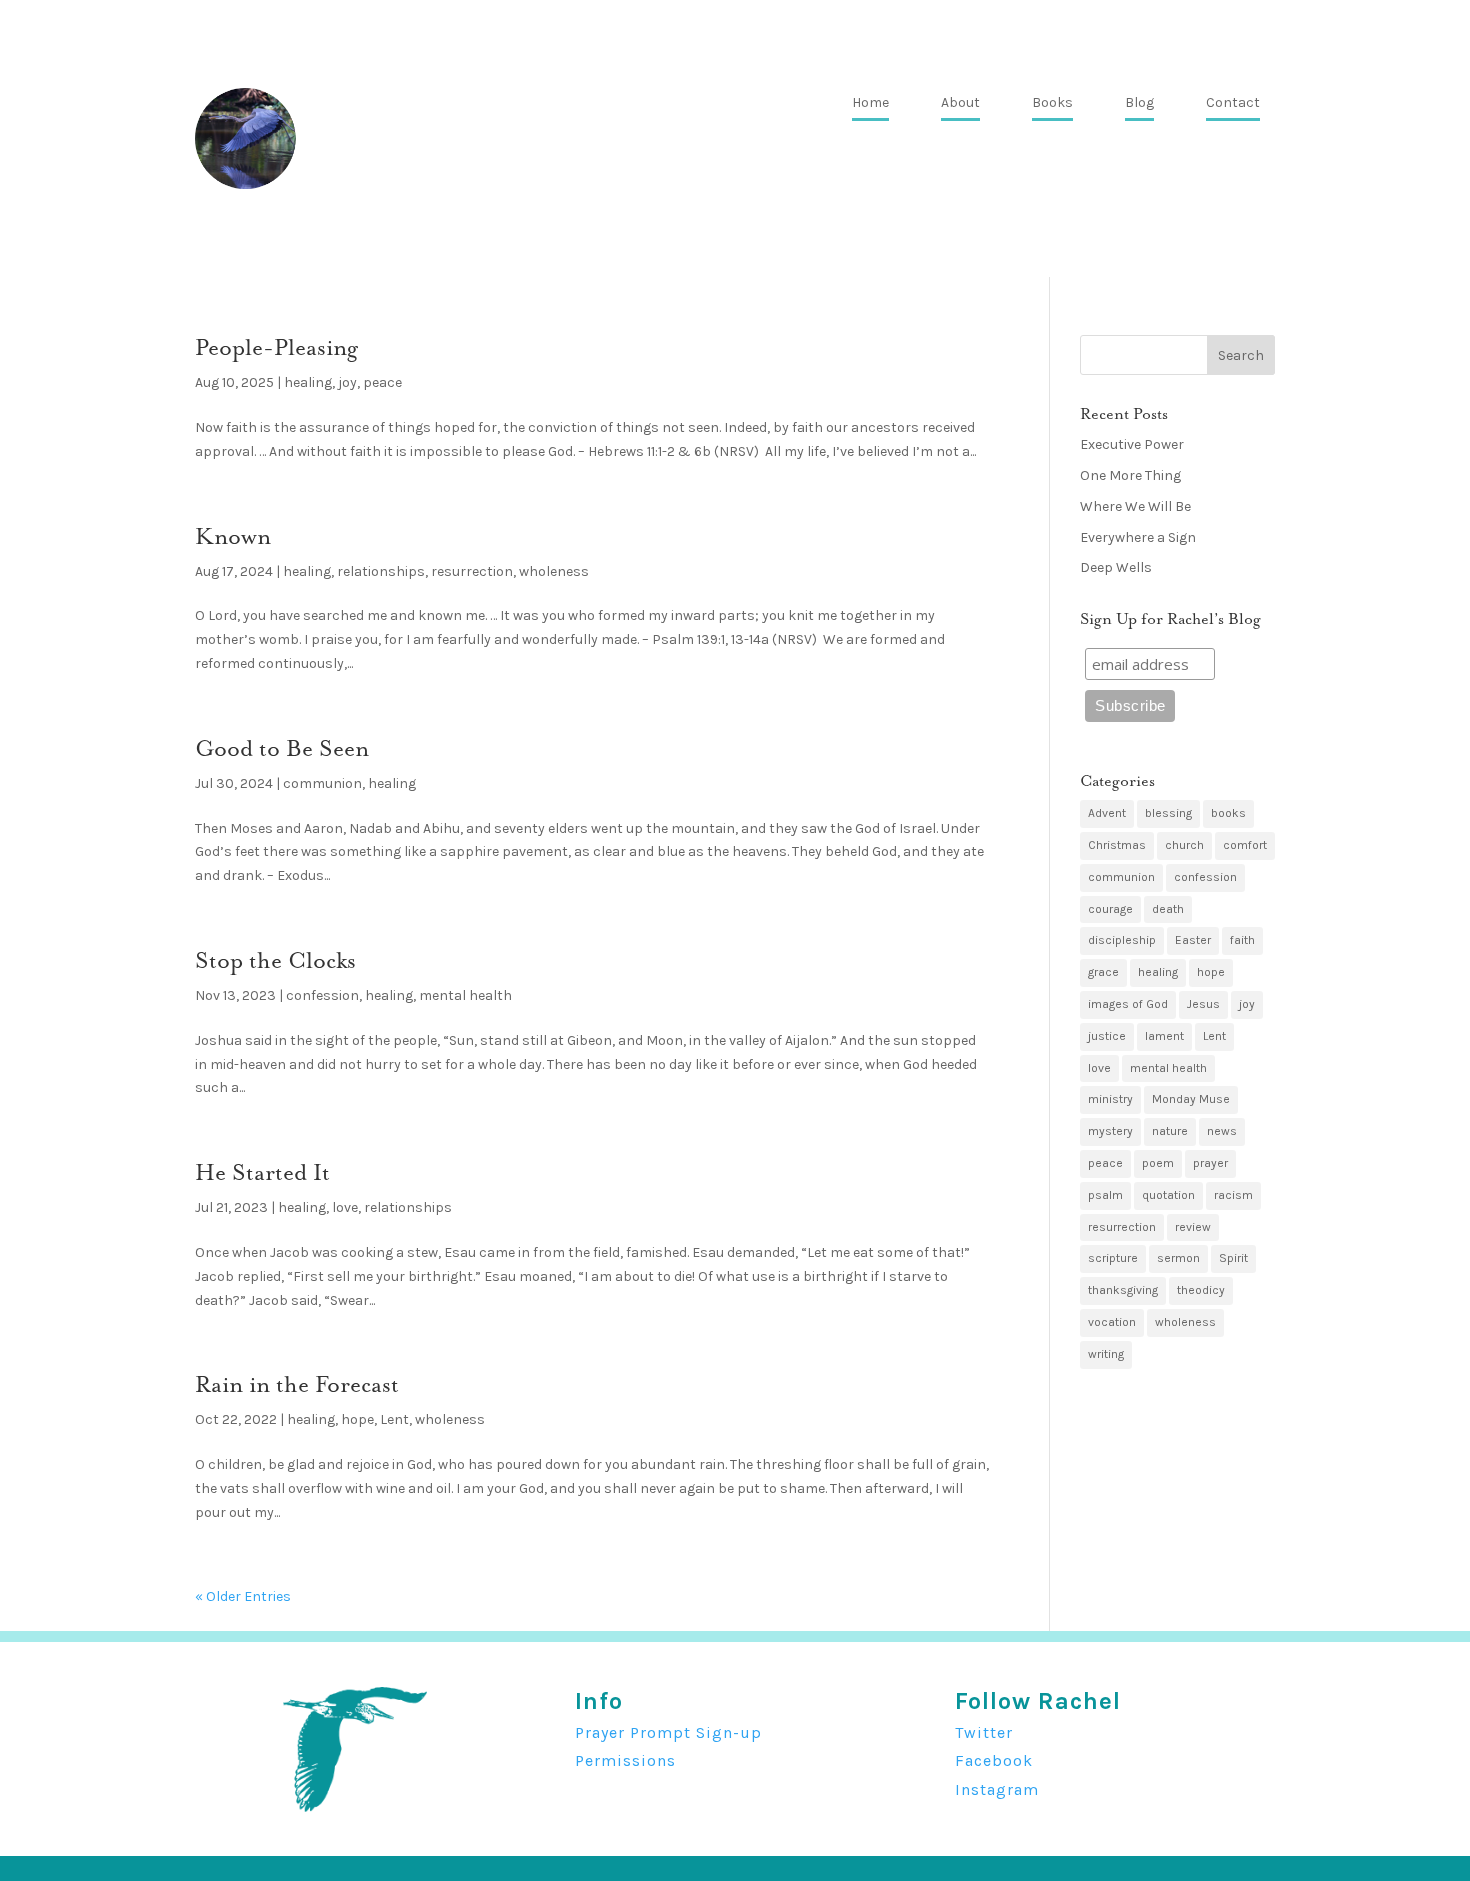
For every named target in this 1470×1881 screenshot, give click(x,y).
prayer (1210, 1163)
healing (308, 382)
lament (1164, 1036)
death (1168, 909)
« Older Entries (243, 1596)
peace (382, 382)
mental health (465, 995)
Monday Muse (1191, 1099)
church (1184, 845)
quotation (1168, 1195)
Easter (1193, 940)
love (345, 1207)
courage (1110, 909)
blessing (1168, 813)
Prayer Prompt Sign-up (668, 1732)
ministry (1110, 1099)
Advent (1107, 813)
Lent (394, 1419)
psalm (1105, 1195)
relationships (381, 571)
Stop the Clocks (275, 960)
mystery (1110, 1131)
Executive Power (1132, 444)
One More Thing (1130, 475)
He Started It (262, 1172)
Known (233, 536)
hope (357, 1419)
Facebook (994, 1760)
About (960, 103)
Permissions (625, 1760)
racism (1233, 1195)
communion (322, 783)
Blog (1139, 103)
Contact (1233, 103)
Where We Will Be (1135, 506)
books (1228, 813)
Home (870, 103)
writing (1106, 1354)
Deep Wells (1116, 567)
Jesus (1203, 1004)
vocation (1112, 1322)
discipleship (1122, 940)
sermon (1178, 1258)
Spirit (1233, 1258)
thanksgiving (1123, 1290)
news (1222, 1131)
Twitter (984, 1732)
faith (1242, 940)
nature (1170, 1131)
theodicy (1201, 1290)
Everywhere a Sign (1138, 537)
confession (322, 995)
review (1193, 1227)
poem (1158, 1163)
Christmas (1117, 845)
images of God (1128, 1004)
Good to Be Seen (282, 748)
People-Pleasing (276, 347)
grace (1103, 972)
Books (1052, 103)
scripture (1113, 1258)
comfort (1245, 845)
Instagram (997, 1789)
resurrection (472, 571)
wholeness (554, 571)
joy (347, 382)
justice (1107, 1036)
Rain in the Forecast (297, 1384)
